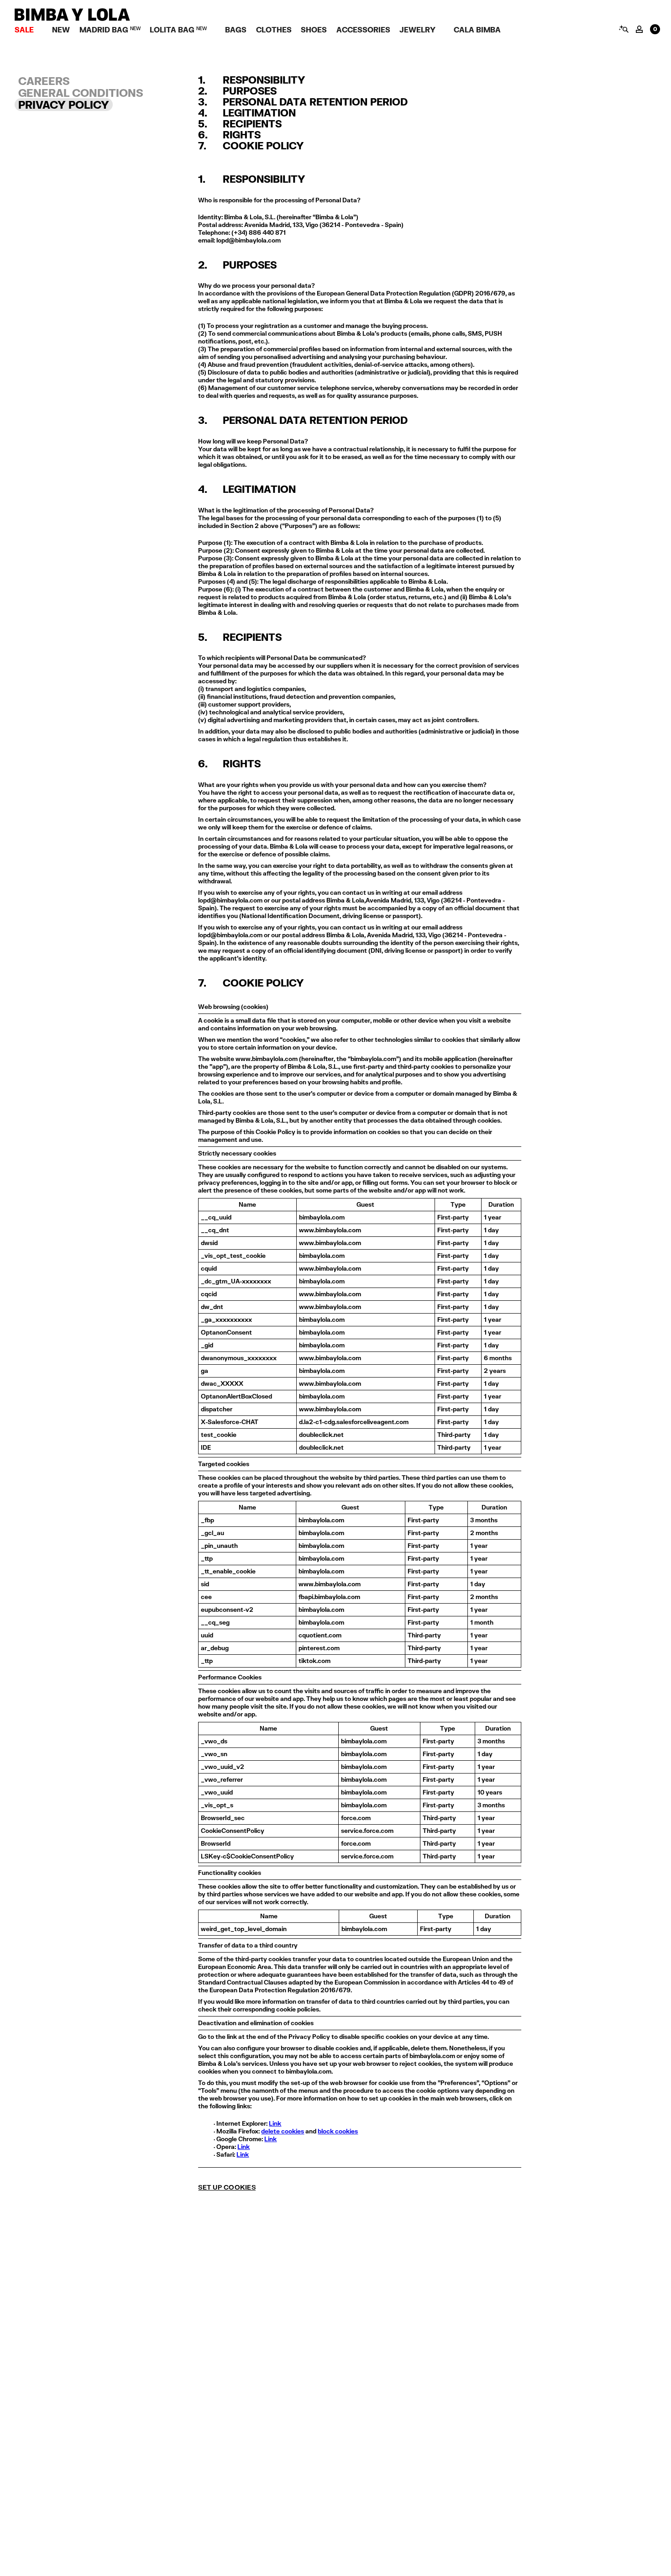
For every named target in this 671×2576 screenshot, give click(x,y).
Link (275, 2123)
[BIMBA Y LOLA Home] (72, 18)
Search (623, 29)
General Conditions (81, 93)
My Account (639, 29)
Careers (44, 81)
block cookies (338, 2131)
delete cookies (283, 2131)
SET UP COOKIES (227, 2187)
